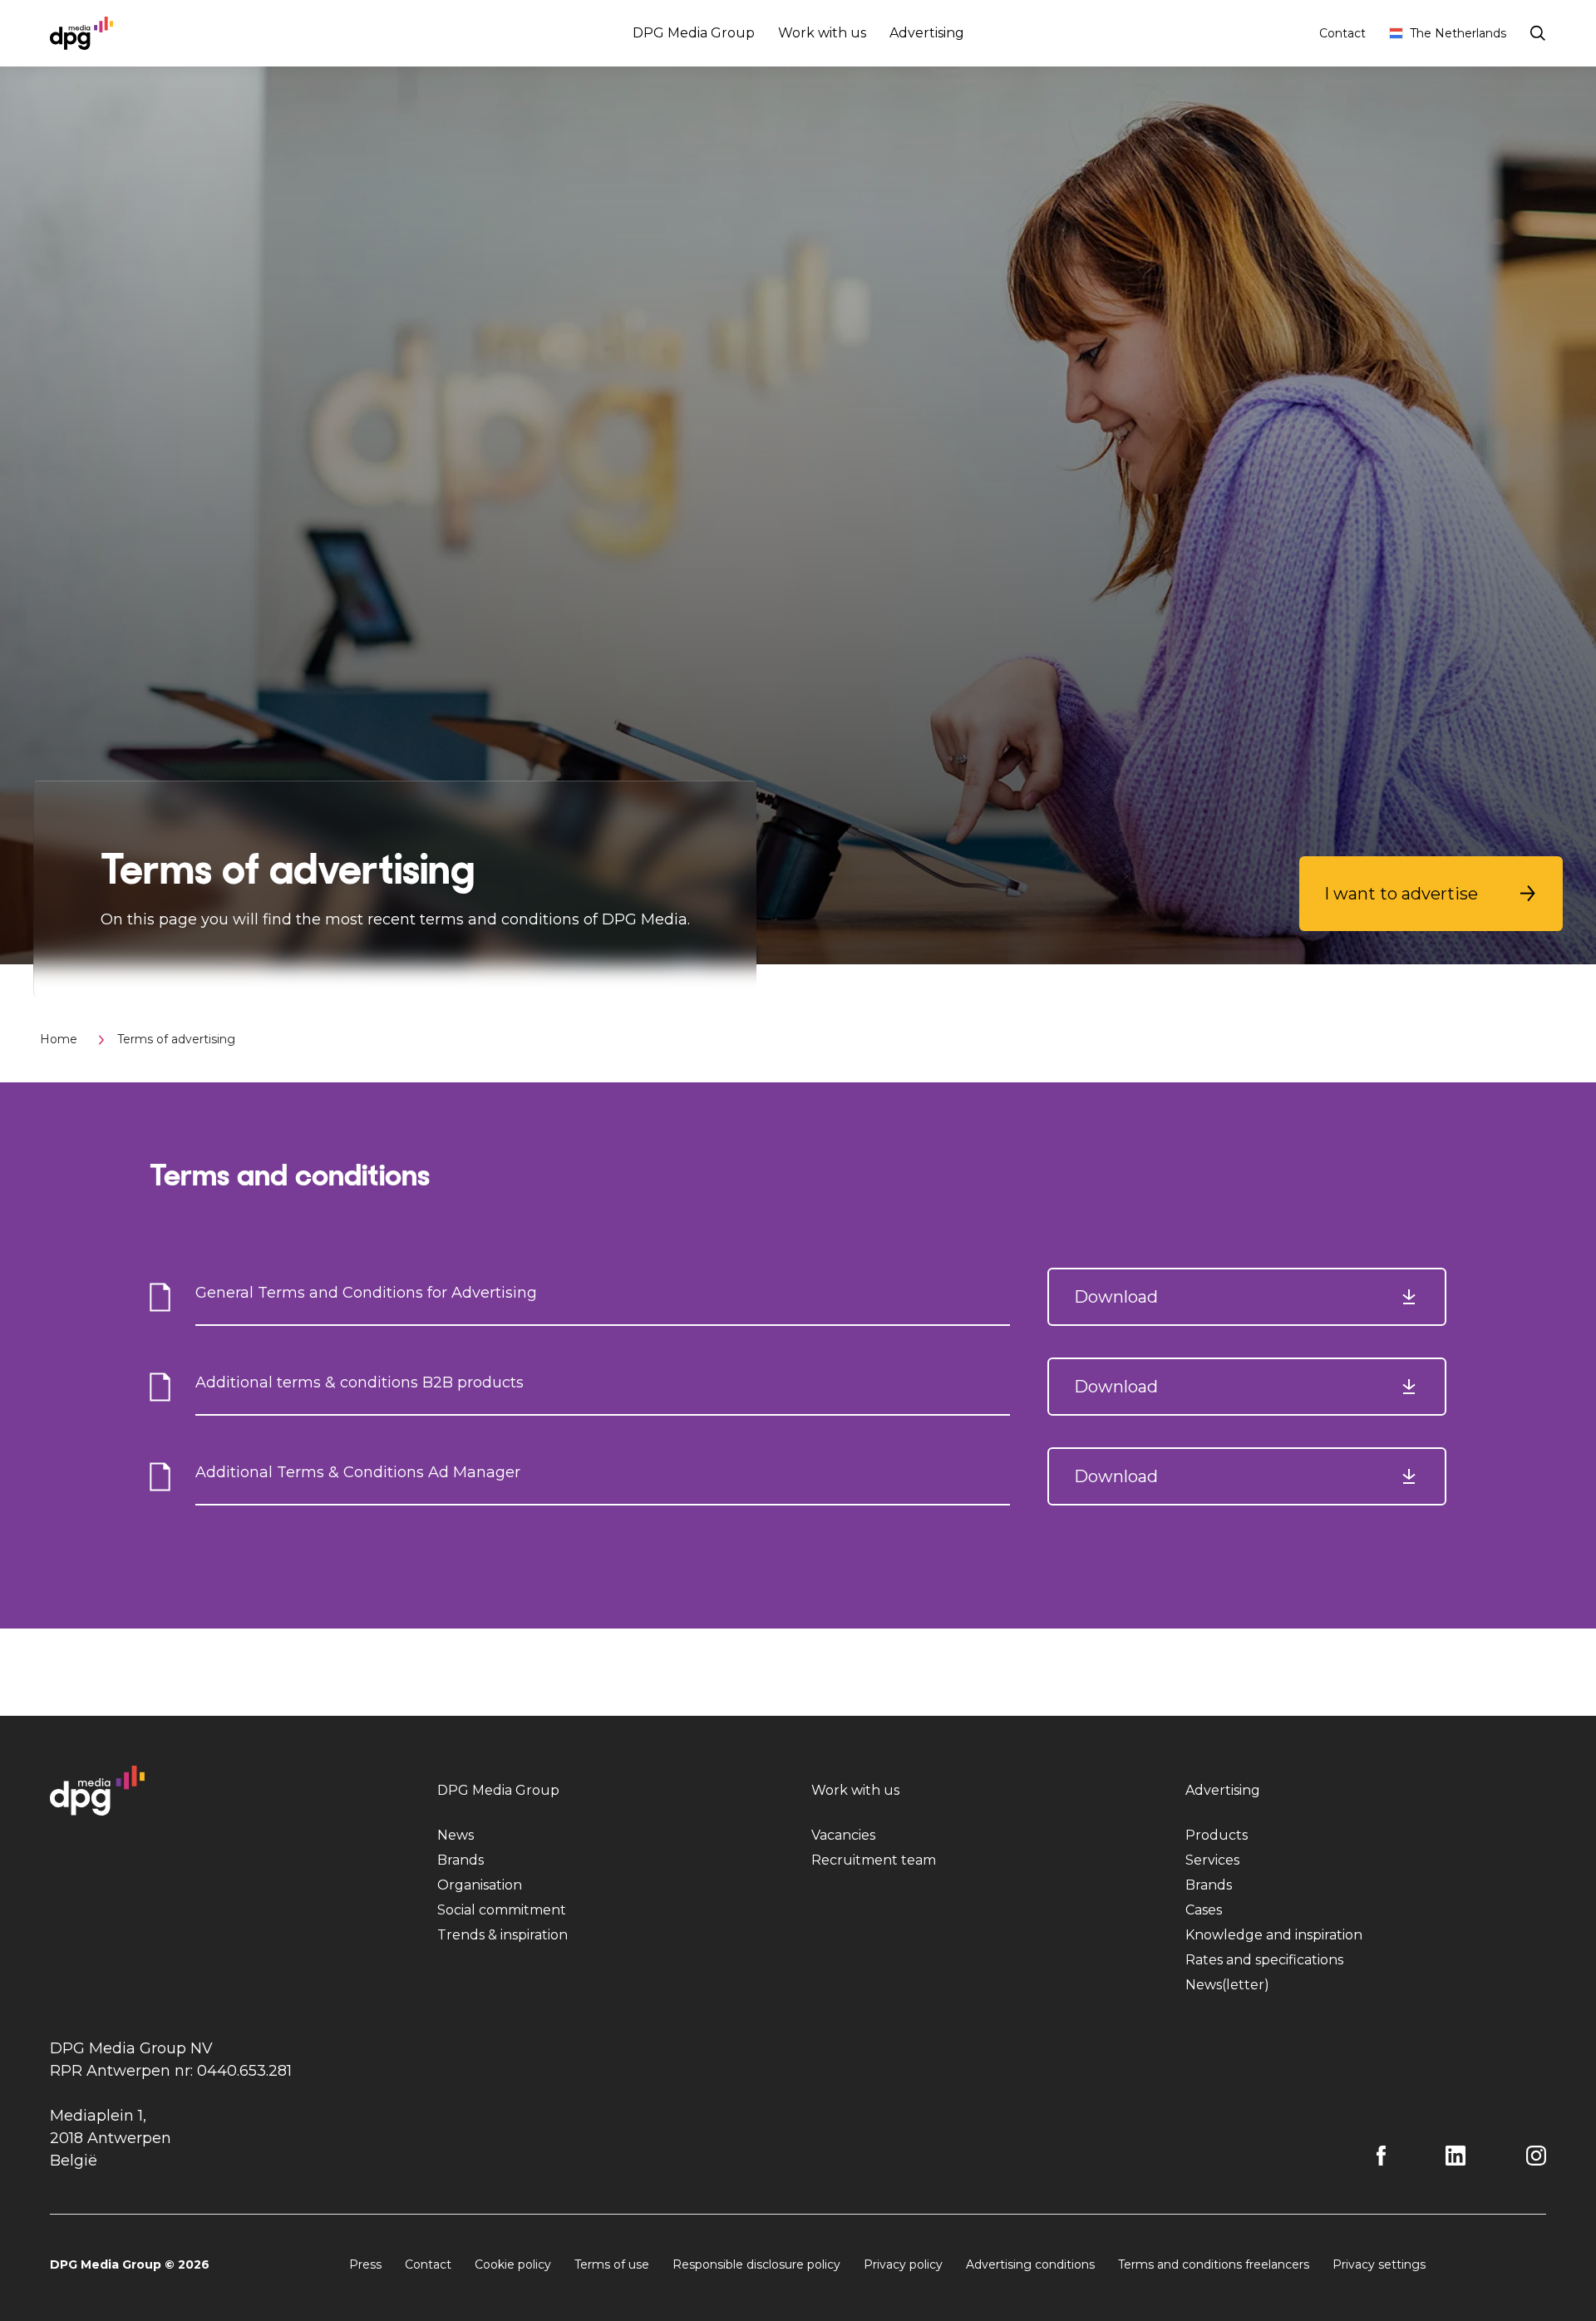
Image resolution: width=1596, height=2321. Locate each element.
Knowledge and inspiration (1274, 1935)
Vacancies (843, 1835)
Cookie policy (513, 2264)
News (456, 1835)
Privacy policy (903, 2264)
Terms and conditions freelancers (1214, 2264)
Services (1212, 1860)
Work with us (822, 33)
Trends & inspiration (502, 1935)
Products (1217, 1835)
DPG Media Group (694, 33)
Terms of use (612, 2264)
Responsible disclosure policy (756, 2264)
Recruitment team (874, 1860)
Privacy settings (1379, 2264)
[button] (1431, 894)
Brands (461, 1860)
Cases (1204, 1910)
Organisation (480, 1885)
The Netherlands (1458, 33)
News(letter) (1227, 1985)
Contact (1342, 33)
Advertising (927, 33)
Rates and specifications (1264, 1960)
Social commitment (502, 1910)
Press (365, 2264)
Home (59, 1039)
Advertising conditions (1030, 2264)
